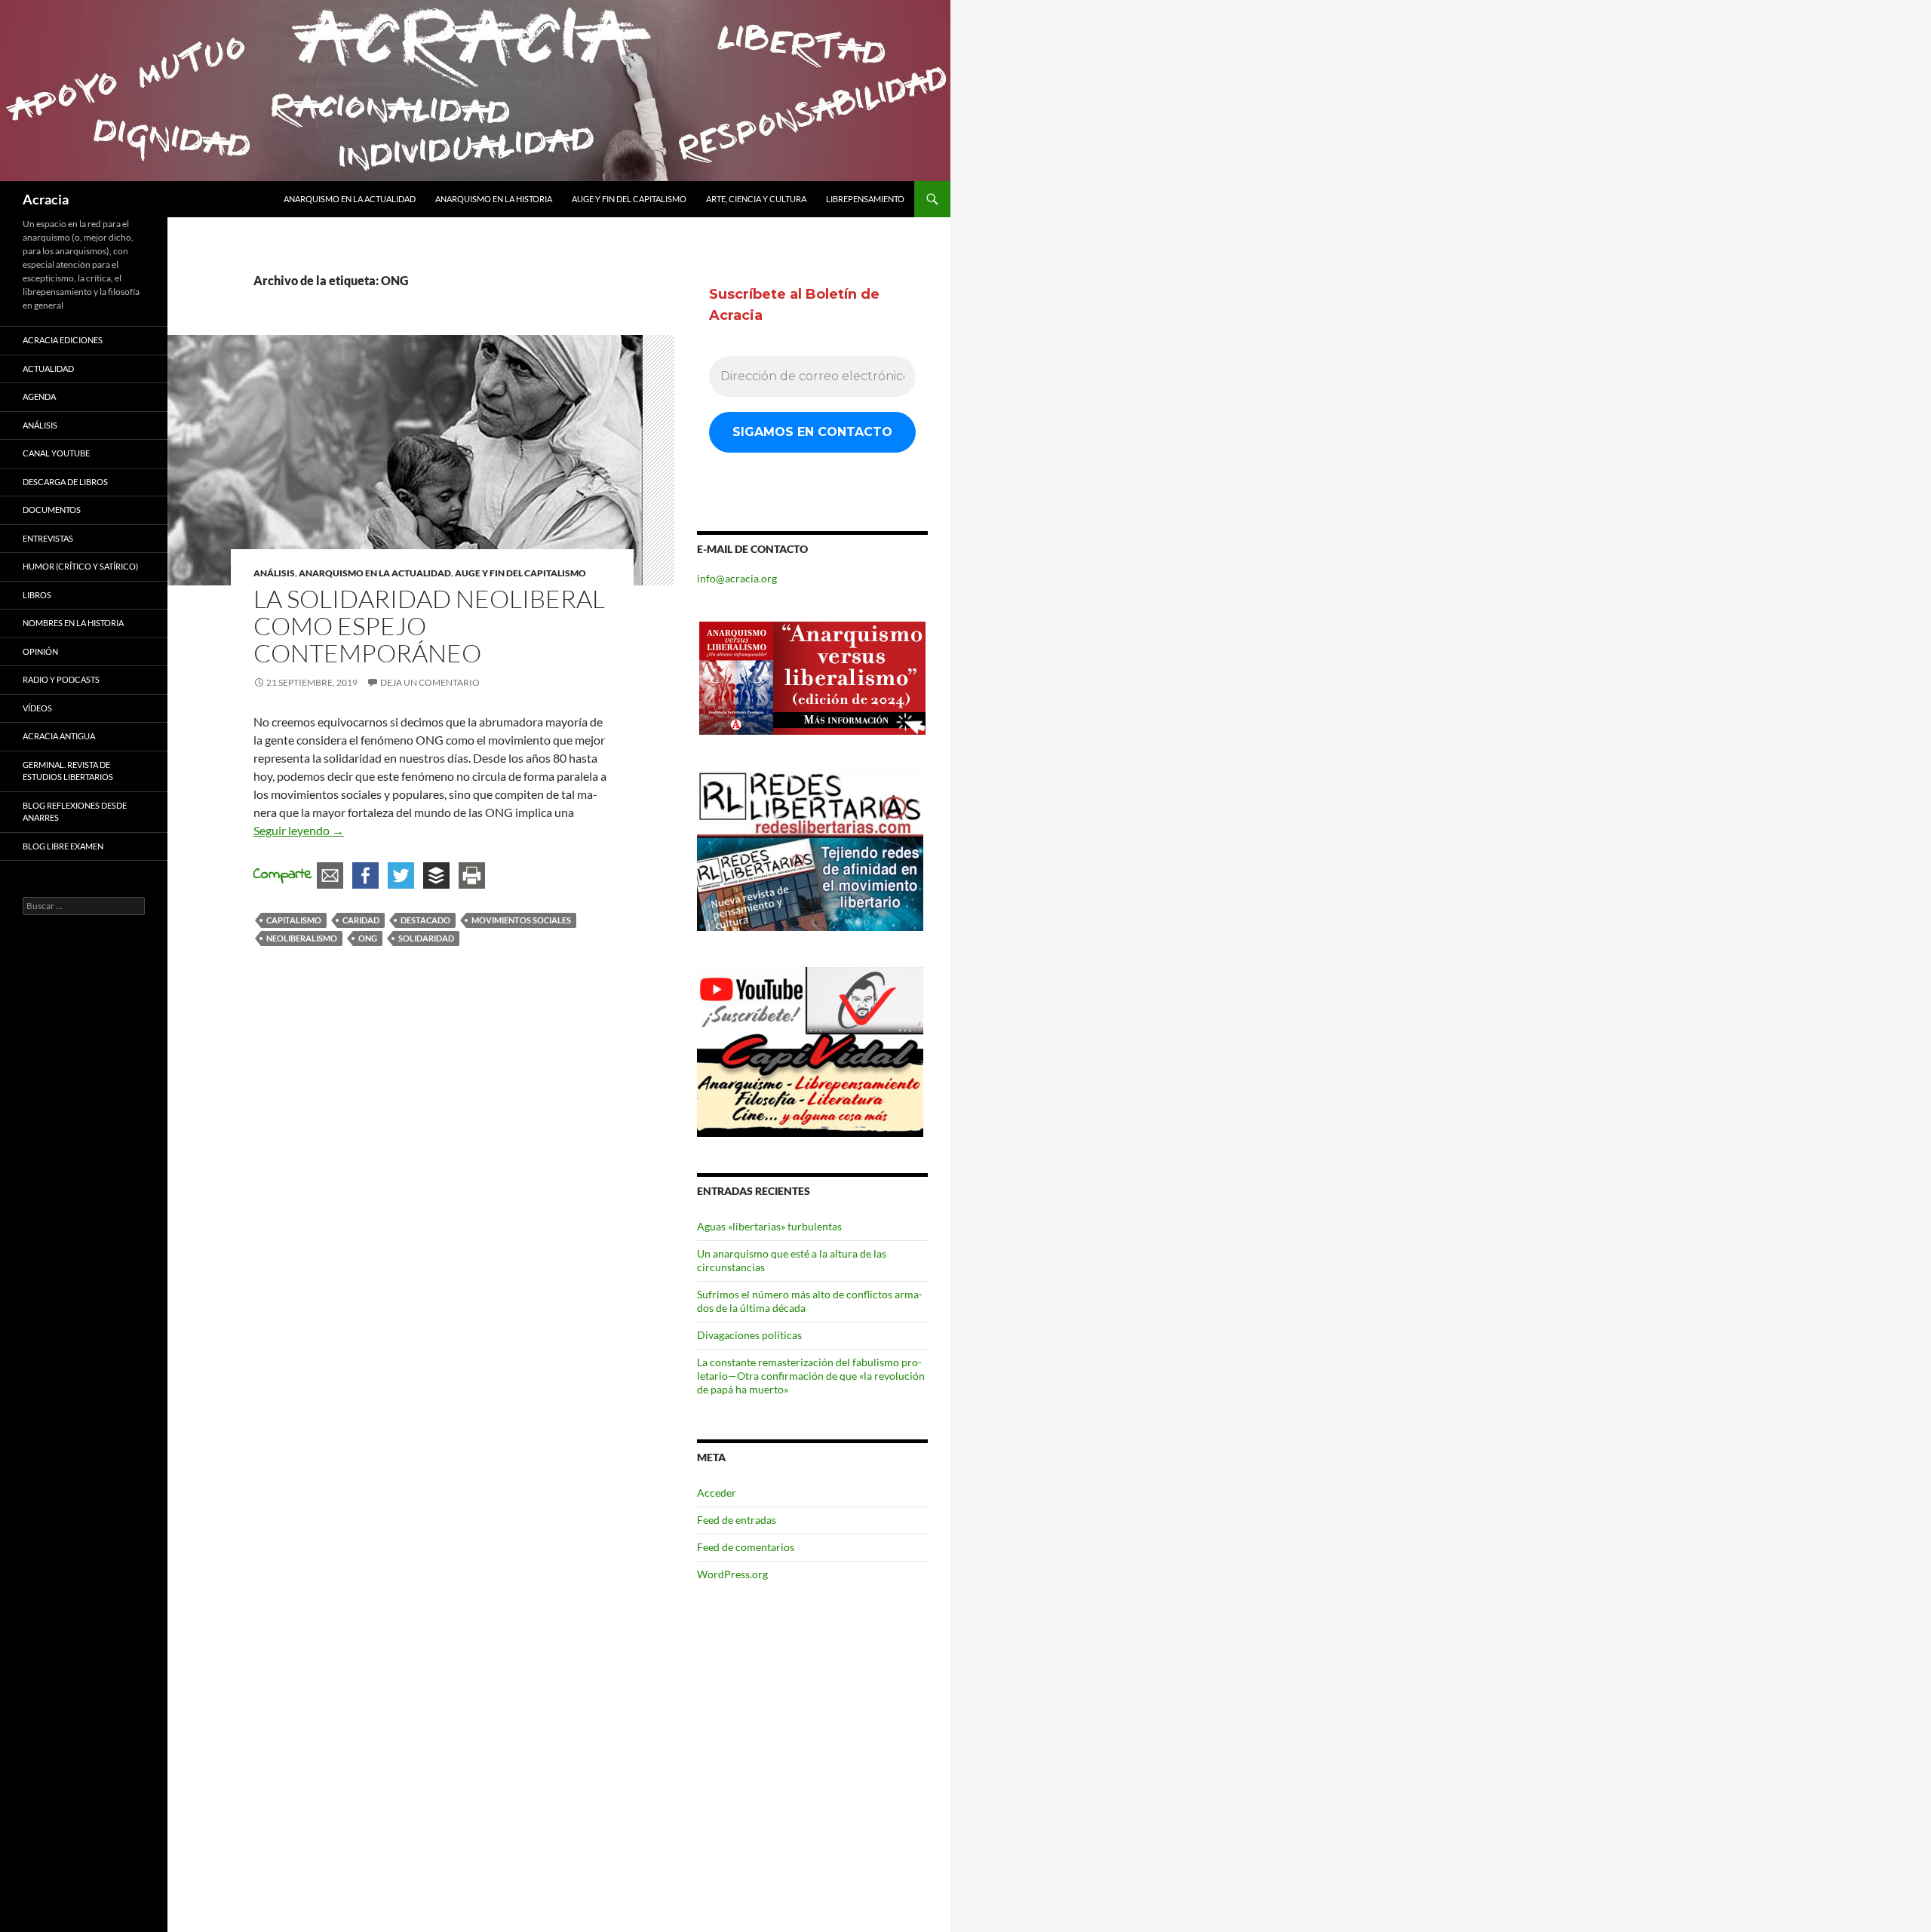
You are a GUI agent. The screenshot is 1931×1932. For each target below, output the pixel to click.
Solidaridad (426, 938)
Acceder (717, 1493)
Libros (37, 595)
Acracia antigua (59, 736)
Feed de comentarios (746, 1547)
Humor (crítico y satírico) (80, 566)
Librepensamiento (865, 199)
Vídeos (37, 708)
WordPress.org (732, 1574)
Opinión (40, 651)
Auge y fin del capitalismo (629, 199)
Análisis (274, 573)
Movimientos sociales (521, 920)
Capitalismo (294, 920)
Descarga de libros (65, 482)
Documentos (52, 510)
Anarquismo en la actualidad (350, 199)
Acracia (46, 199)
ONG (368, 938)
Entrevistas (48, 538)
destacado (425, 920)
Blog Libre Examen (63, 846)
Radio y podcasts (61, 679)
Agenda (39, 396)
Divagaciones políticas (749, 1335)
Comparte (283, 875)
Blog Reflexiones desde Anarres (75, 812)
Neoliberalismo (302, 938)
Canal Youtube (56, 453)
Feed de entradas (737, 1520)
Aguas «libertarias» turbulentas (769, 1226)
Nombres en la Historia (73, 623)
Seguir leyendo (299, 830)
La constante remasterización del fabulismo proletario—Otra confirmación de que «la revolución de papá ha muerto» (811, 1376)
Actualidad (48, 369)
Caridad (361, 920)
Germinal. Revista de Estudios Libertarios (68, 771)
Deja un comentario (430, 682)
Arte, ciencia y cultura (756, 199)
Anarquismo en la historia (494, 199)
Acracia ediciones (63, 340)
